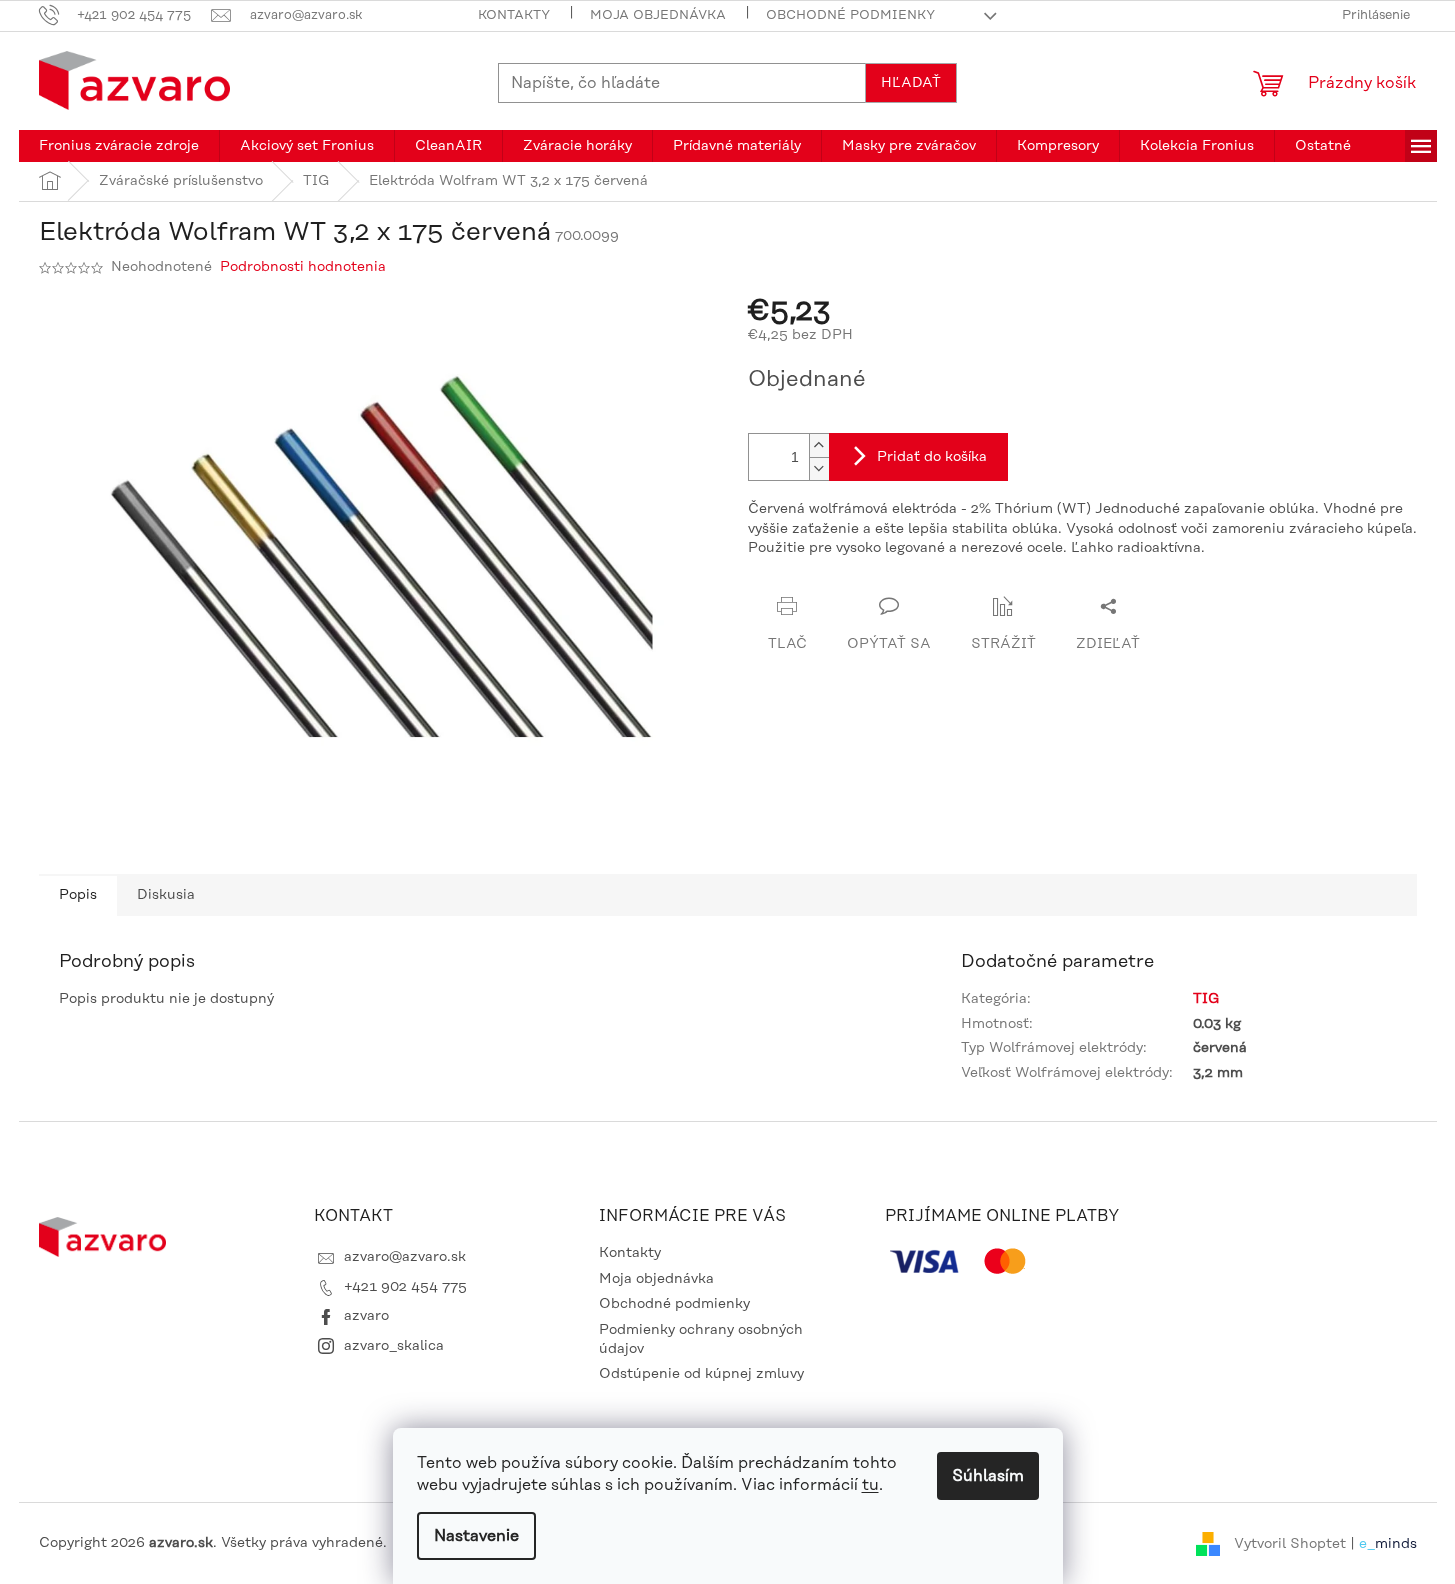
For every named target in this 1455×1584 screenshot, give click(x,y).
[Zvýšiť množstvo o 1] (819, 445)
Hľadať (911, 83)
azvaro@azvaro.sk (405, 1257)
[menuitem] (119, 146)
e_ (1367, 1543)
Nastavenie (476, 1536)
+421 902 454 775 (405, 1287)
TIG (1206, 999)
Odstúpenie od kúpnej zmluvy (701, 1374)
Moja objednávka (658, 15)
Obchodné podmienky (850, 15)
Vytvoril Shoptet (1290, 1543)
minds (1396, 1543)
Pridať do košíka (932, 457)
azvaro (366, 1316)
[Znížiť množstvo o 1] (819, 468)
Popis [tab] (78, 895)
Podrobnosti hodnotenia (303, 267)
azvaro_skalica (394, 1346)
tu (870, 1485)
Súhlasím (988, 1476)
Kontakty (514, 15)
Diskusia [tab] (166, 895)
